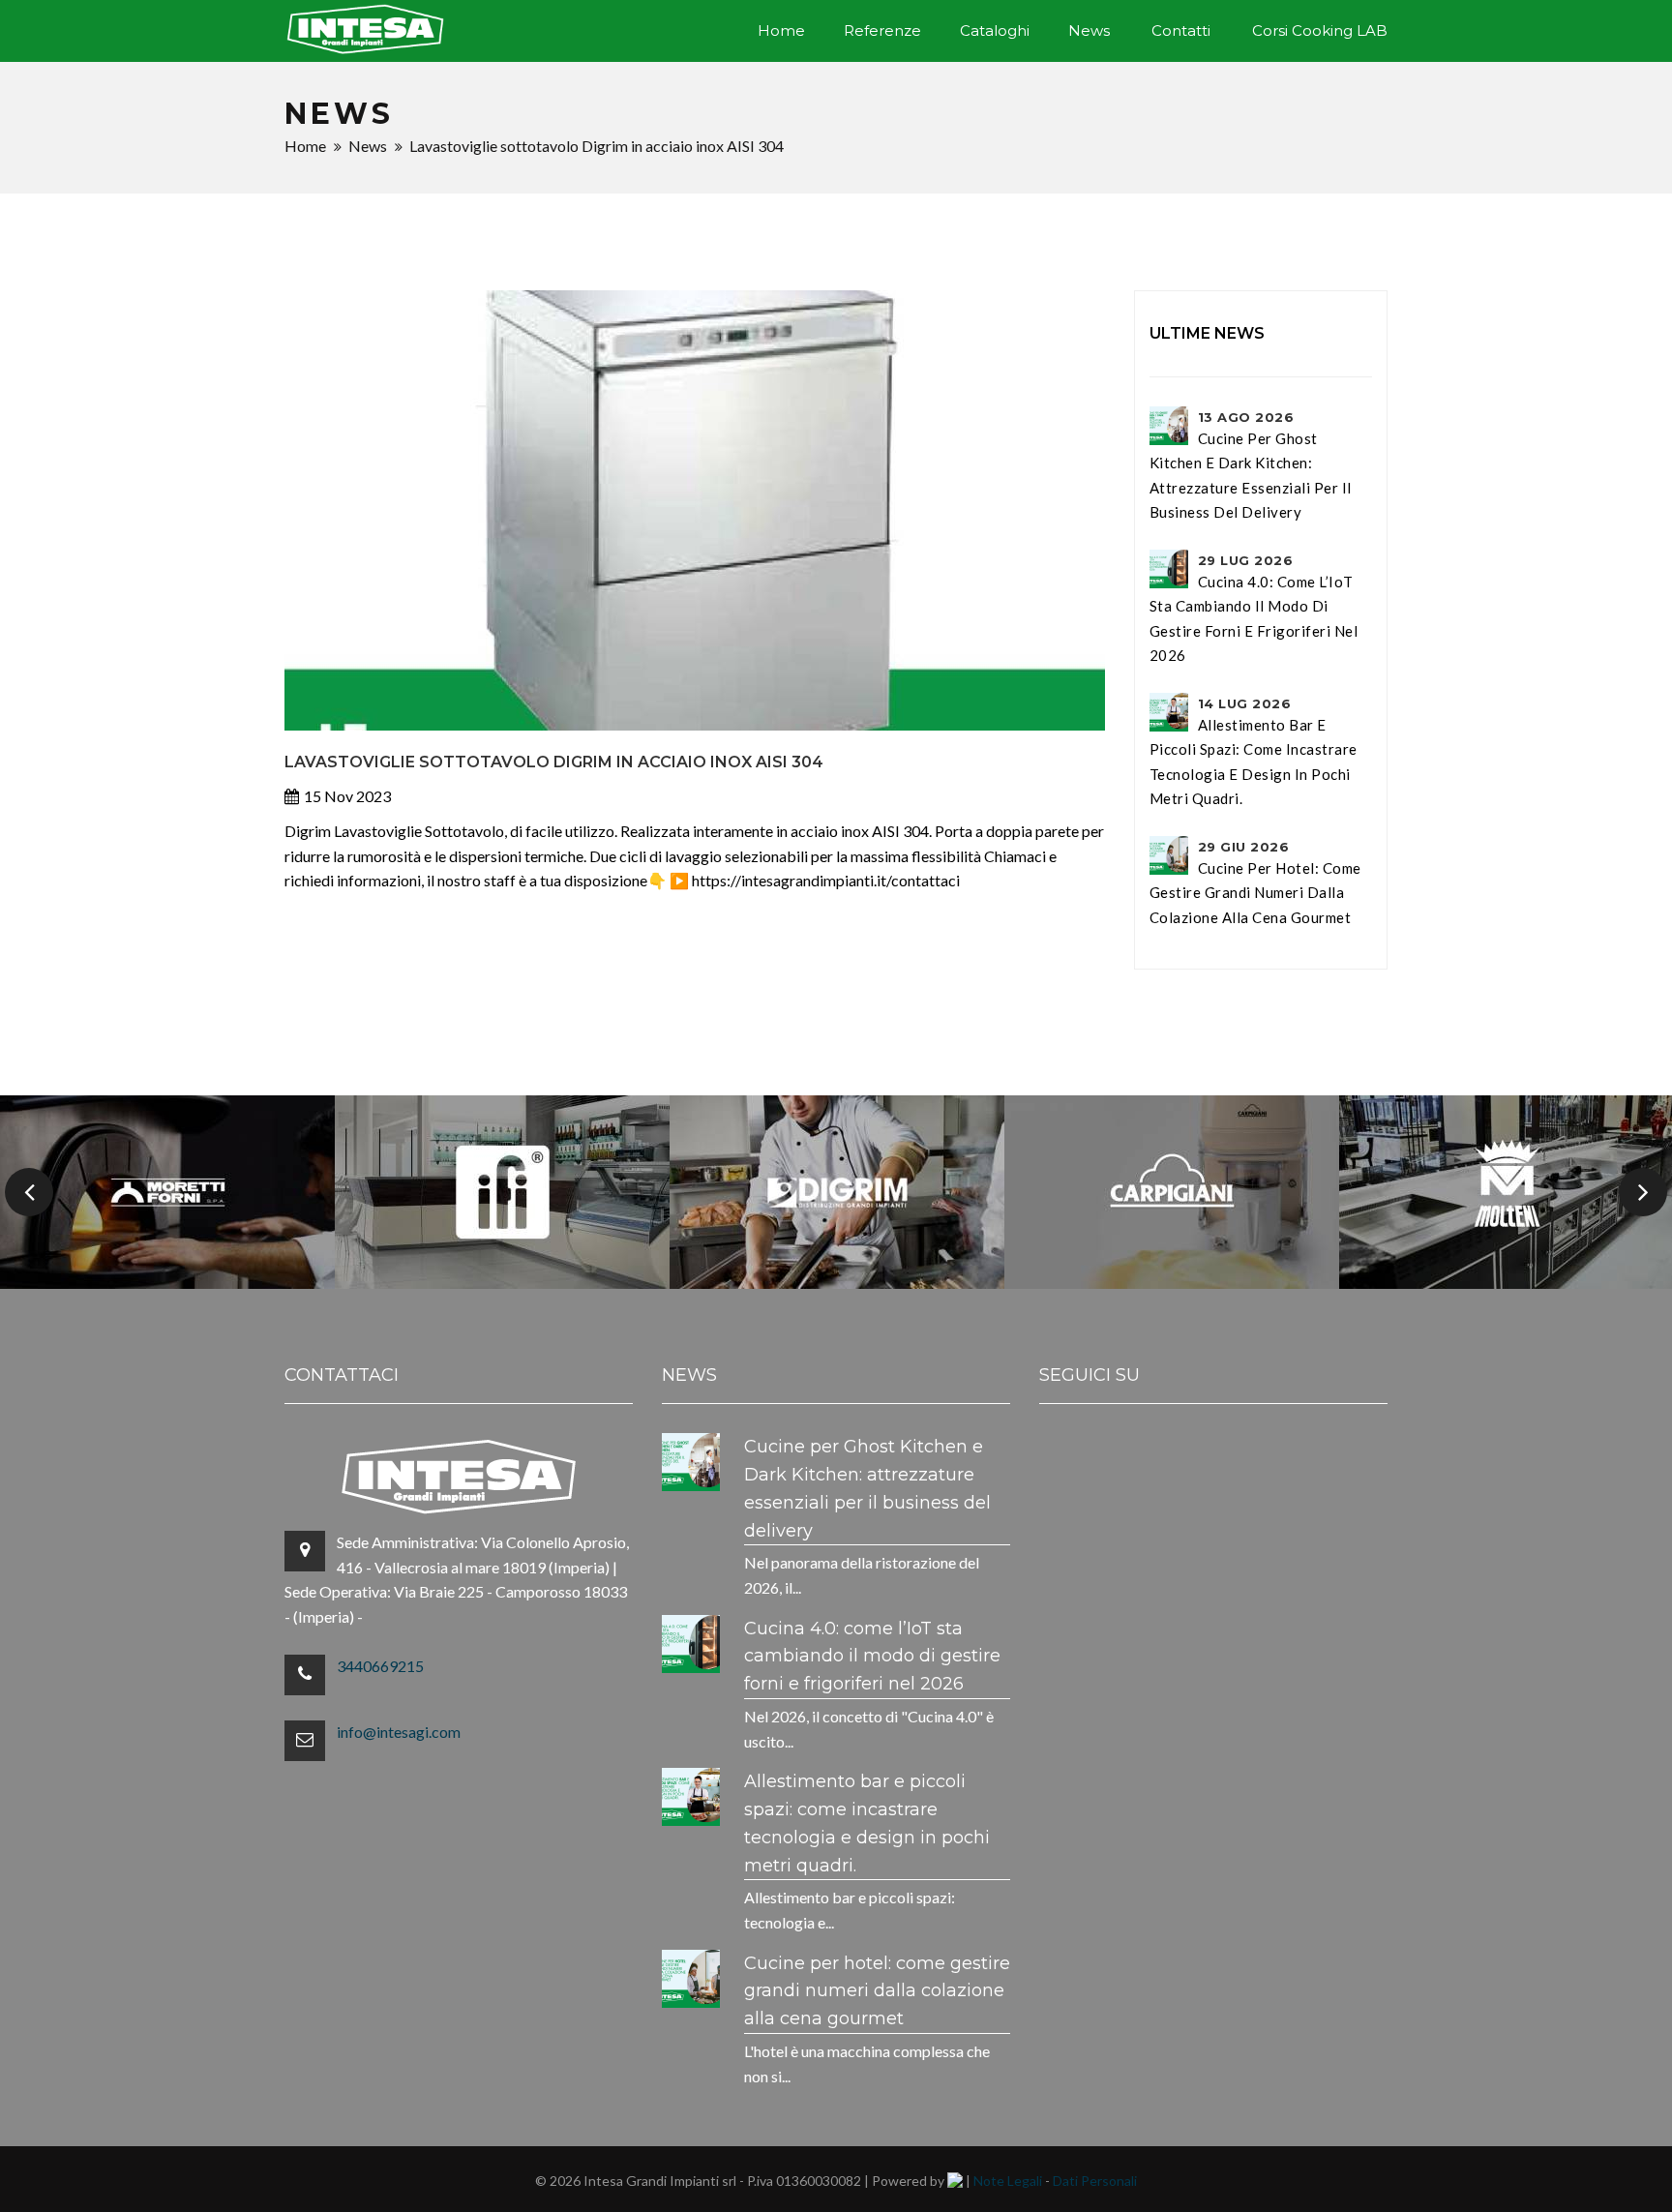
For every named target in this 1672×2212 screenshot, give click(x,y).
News (1089, 30)
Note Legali (1008, 2181)
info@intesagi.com (399, 1732)
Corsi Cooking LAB (1320, 30)
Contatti (1181, 30)
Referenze (882, 30)
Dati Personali (1095, 2181)
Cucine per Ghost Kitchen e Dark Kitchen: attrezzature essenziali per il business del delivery (1251, 465)
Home (781, 30)
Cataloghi (995, 30)
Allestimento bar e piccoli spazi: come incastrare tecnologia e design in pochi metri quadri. (1254, 751)
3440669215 (380, 1666)
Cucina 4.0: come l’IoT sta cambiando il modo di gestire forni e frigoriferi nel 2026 (1254, 608)
